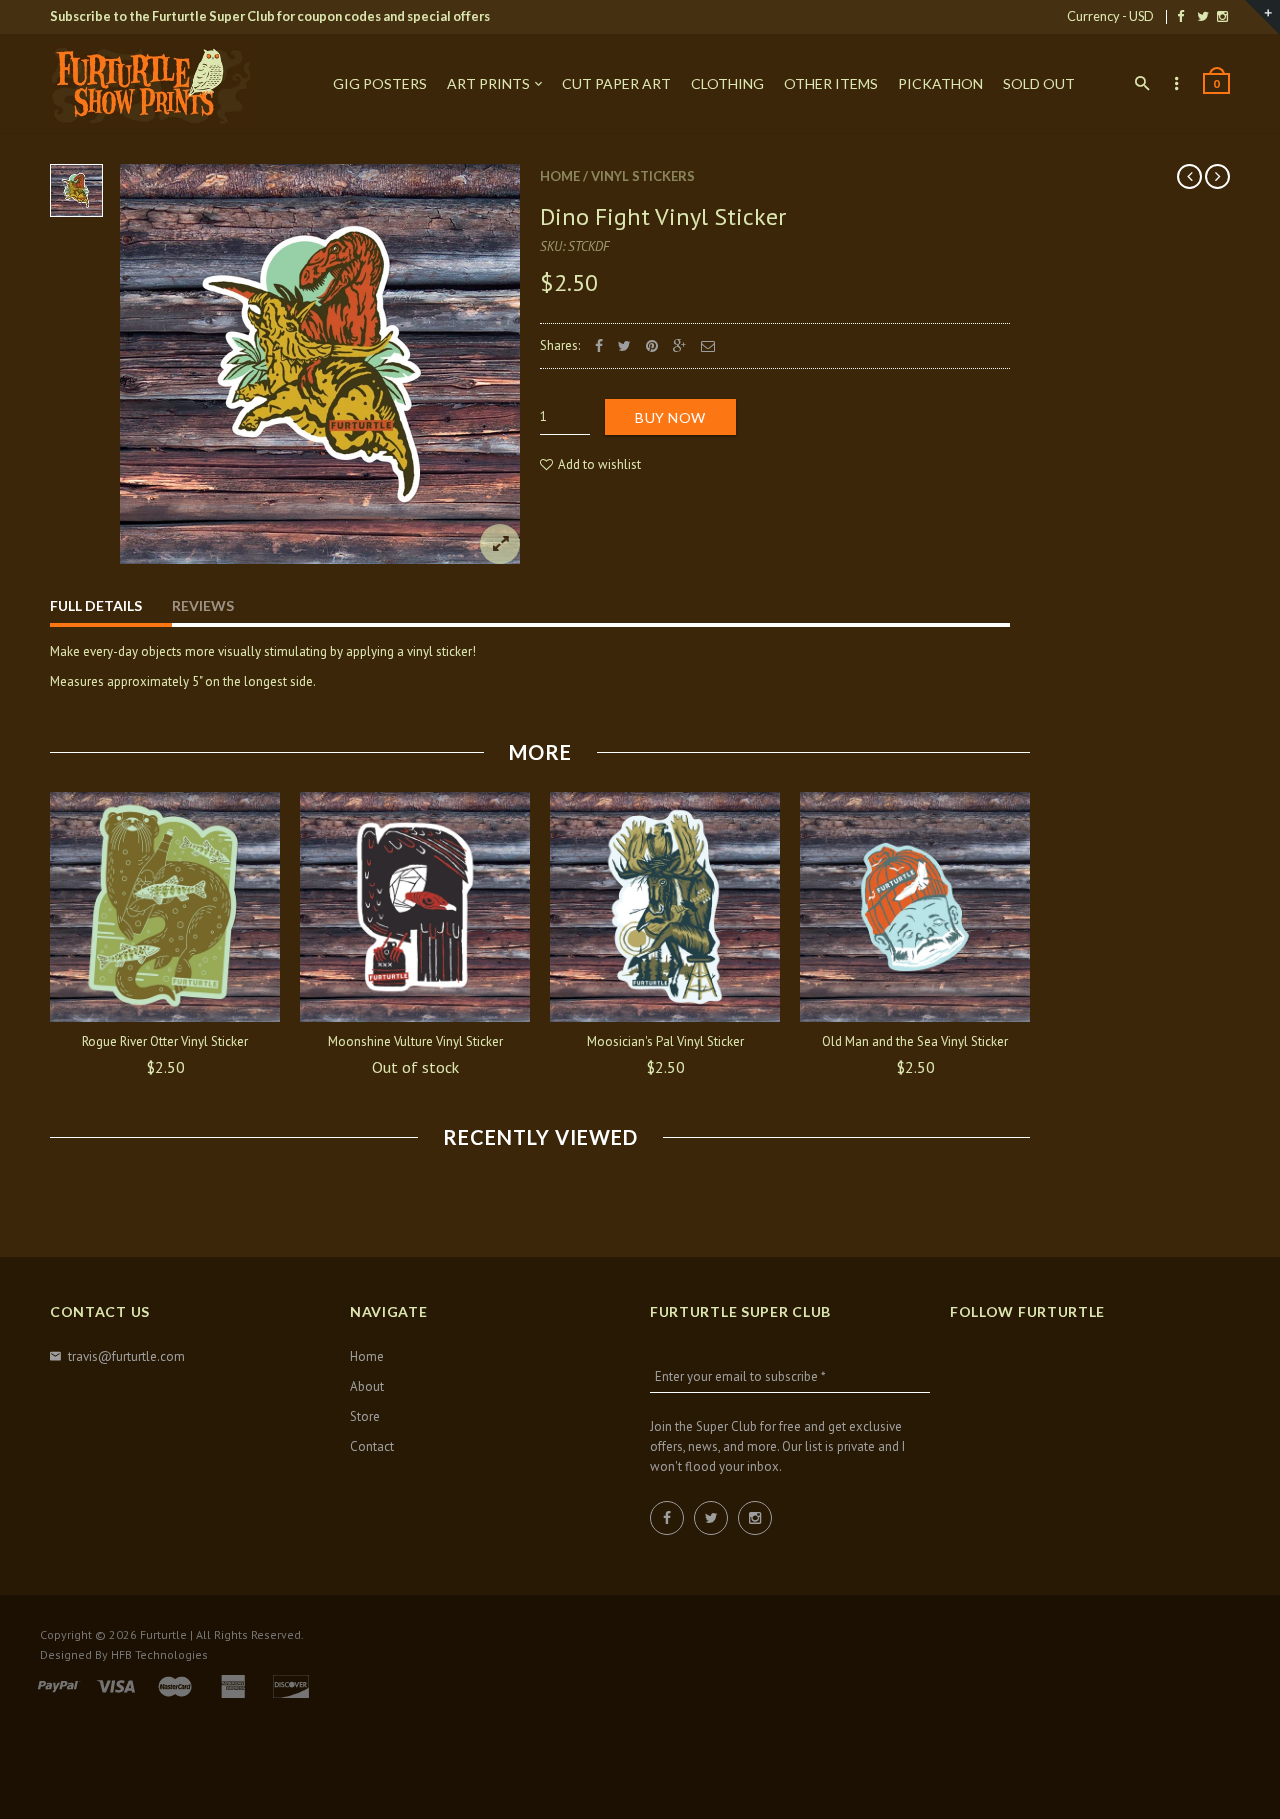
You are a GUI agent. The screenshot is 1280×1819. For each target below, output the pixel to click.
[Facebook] (1180, 16)
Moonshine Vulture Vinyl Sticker (415, 1041)
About (367, 1386)
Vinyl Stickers (643, 176)
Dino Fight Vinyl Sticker (663, 216)
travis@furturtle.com (126, 1356)
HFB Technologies (159, 1654)
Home (560, 176)
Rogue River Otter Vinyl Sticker (165, 1041)
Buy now (670, 417)
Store (365, 1416)
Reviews (203, 605)
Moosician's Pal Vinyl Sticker (665, 1041)
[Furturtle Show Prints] (150, 85)
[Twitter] (1203, 16)
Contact (372, 1446)
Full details (96, 605)
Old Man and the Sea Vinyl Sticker (915, 1041)
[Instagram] (1222, 16)
